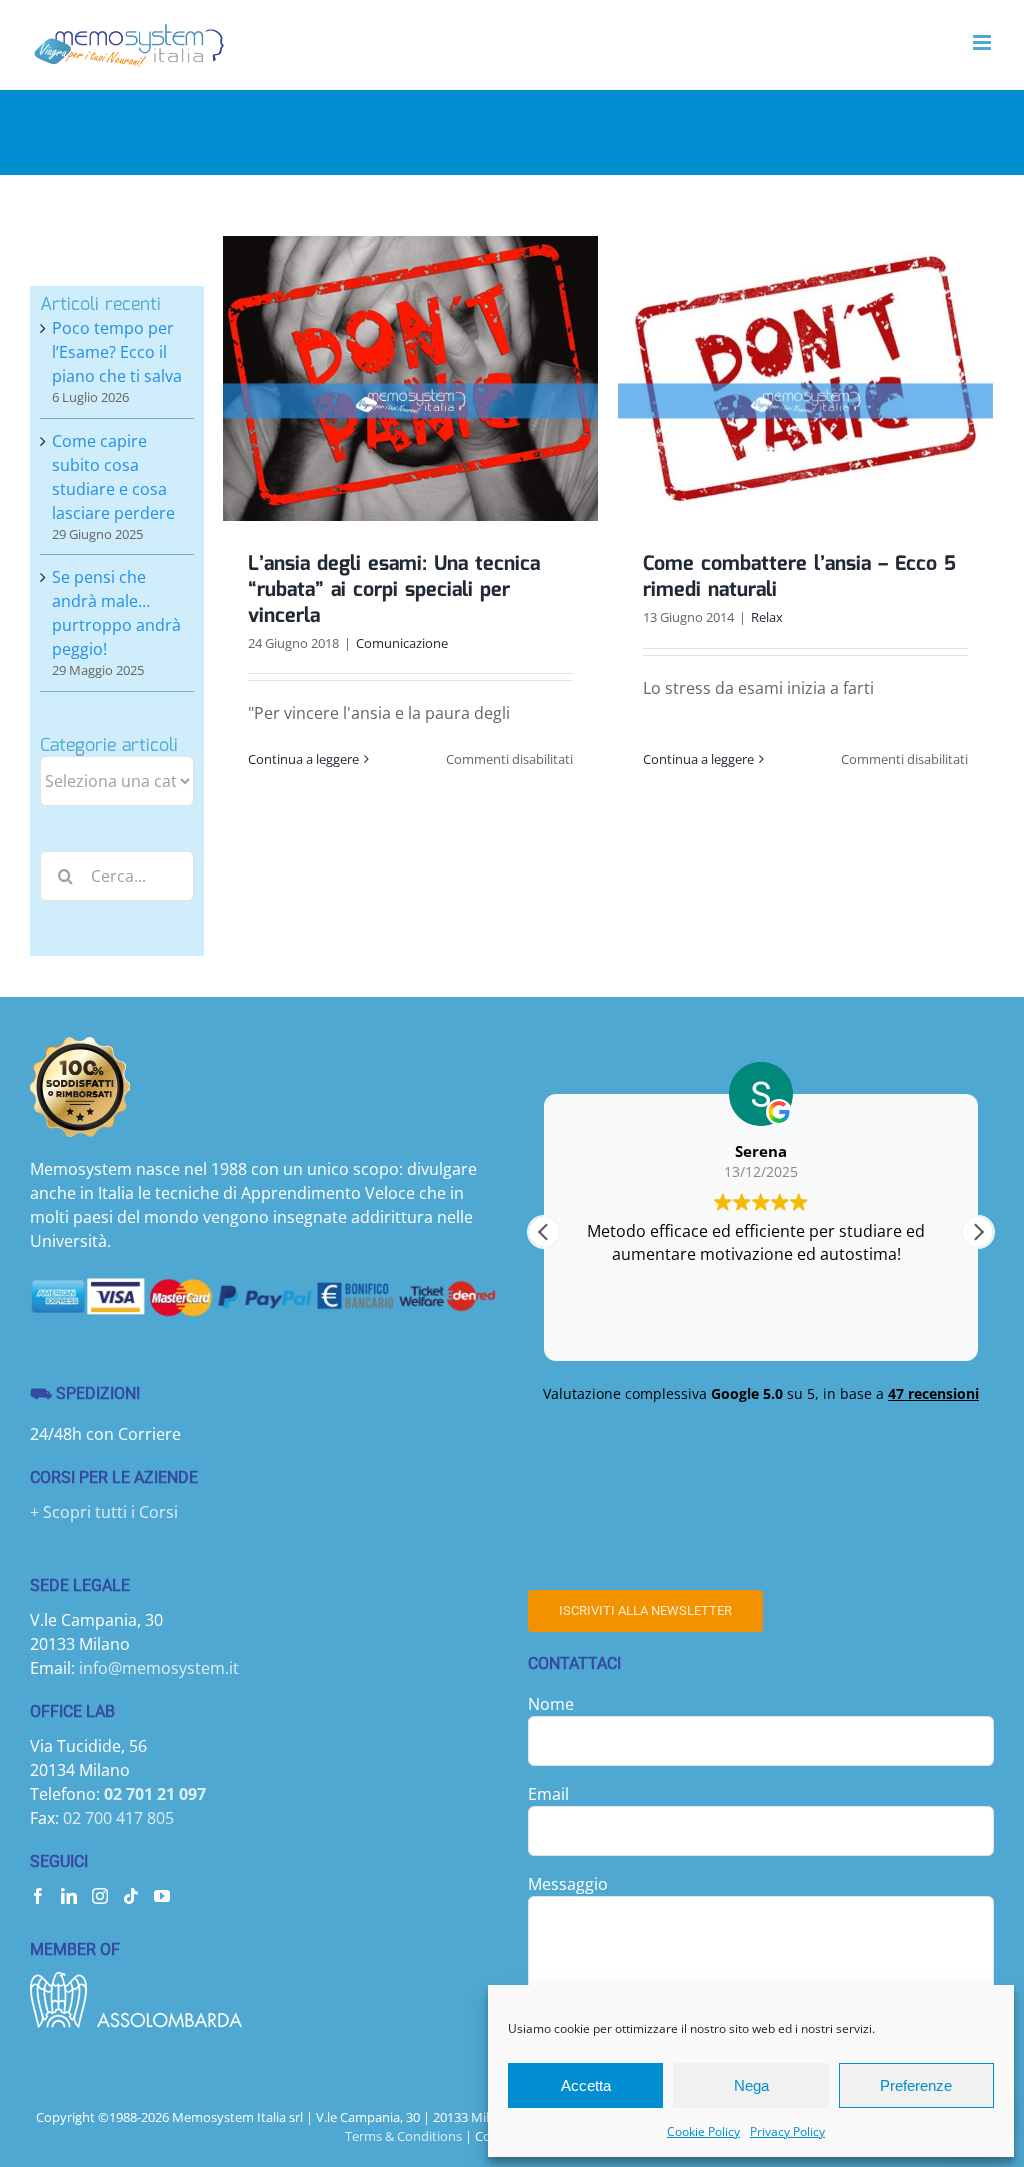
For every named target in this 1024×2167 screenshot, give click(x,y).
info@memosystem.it (159, 1668)
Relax (767, 617)
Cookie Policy (703, 2131)
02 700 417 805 (118, 1818)
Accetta (586, 2085)
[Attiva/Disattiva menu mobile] (983, 42)
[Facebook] (38, 1896)
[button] (978, 1232)
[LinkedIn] (69, 1896)
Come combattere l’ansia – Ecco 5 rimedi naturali (799, 577)
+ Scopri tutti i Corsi (104, 1512)
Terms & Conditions (403, 2136)
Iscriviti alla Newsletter (645, 1610)
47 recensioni (933, 1393)
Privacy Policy (787, 2131)
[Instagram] (100, 1896)
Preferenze (916, 2085)
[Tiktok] (131, 1896)
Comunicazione (402, 643)
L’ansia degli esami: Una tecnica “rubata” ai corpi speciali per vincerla (394, 590)
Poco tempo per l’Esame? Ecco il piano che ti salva (117, 352)
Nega (751, 2085)
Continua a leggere (303, 759)
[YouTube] (162, 1896)
